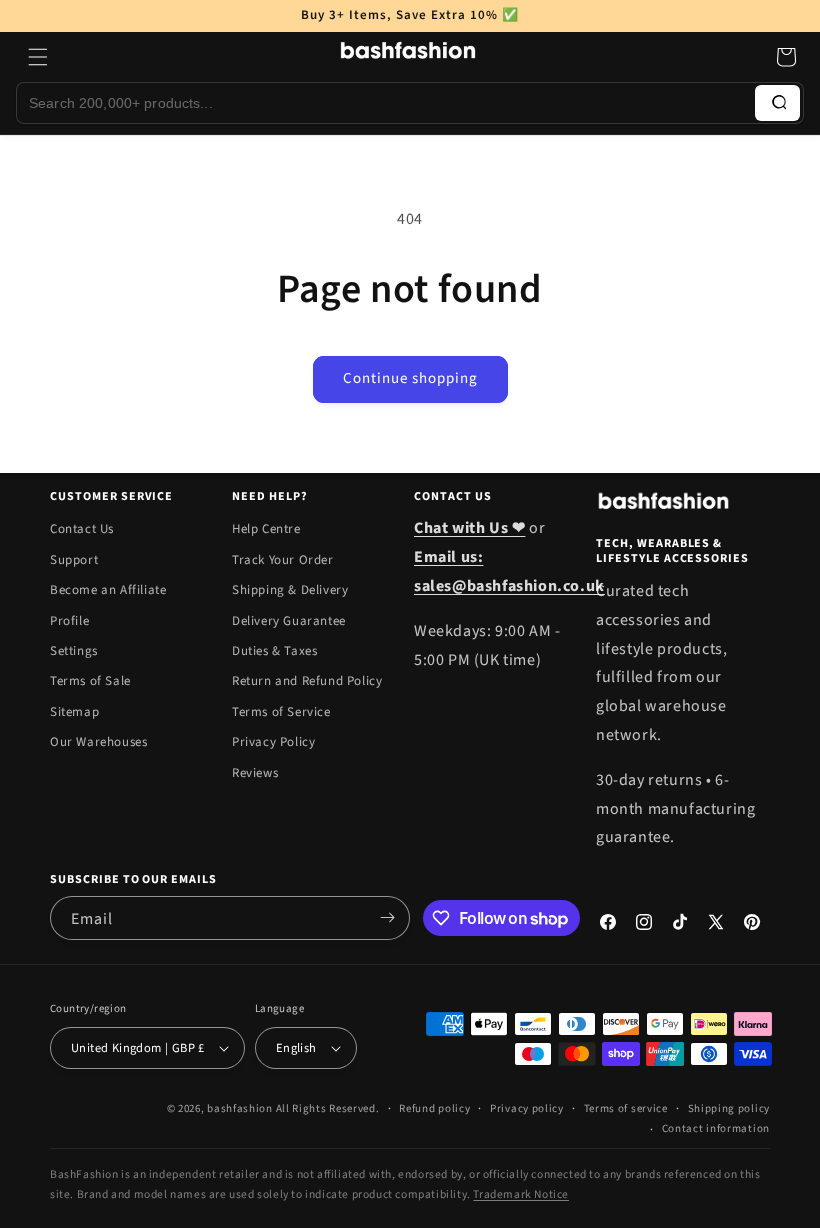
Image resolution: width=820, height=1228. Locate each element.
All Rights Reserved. (328, 1108)
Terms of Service (281, 712)
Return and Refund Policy (307, 681)
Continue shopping (410, 378)
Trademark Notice (521, 1194)
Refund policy (434, 1108)
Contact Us (82, 529)
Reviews (255, 773)
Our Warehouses (98, 742)
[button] (38, 57)
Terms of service (626, 1108)
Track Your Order (283, 560)
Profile (69, 621)
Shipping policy (729, 1108)
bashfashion (240, 1108)
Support (74, 560)
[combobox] (386, 103)
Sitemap (74, 712)
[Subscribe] (387, 918)
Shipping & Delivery (290, 590)
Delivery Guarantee (289, 621)
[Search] (777, 103)
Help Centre (266, 529)
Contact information (716, 1128)
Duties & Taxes (274, 651)
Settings (74, 651)
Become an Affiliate (108, 590)
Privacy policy (527, 1108)
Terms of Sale (90, 681)
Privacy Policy (273, 742)
